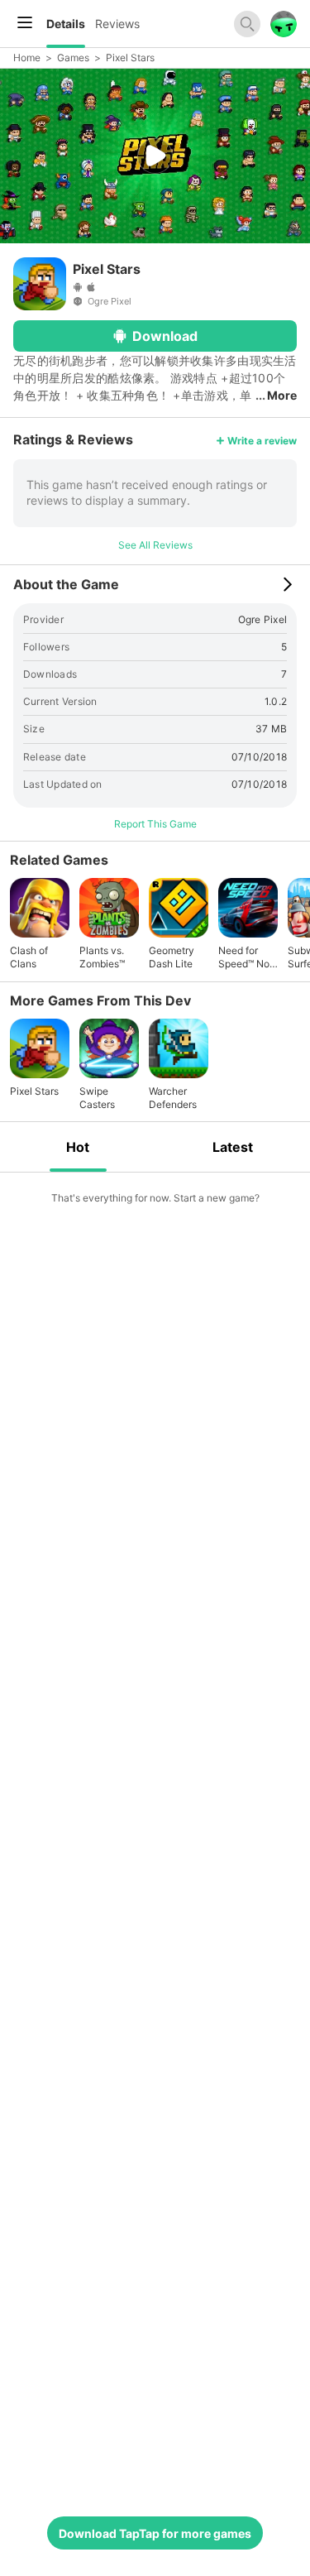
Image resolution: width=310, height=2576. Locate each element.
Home (27, 58)
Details (66, 24)
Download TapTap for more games (155, 2533)
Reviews (117, 24)
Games (73, 58)
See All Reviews (155, 545)
